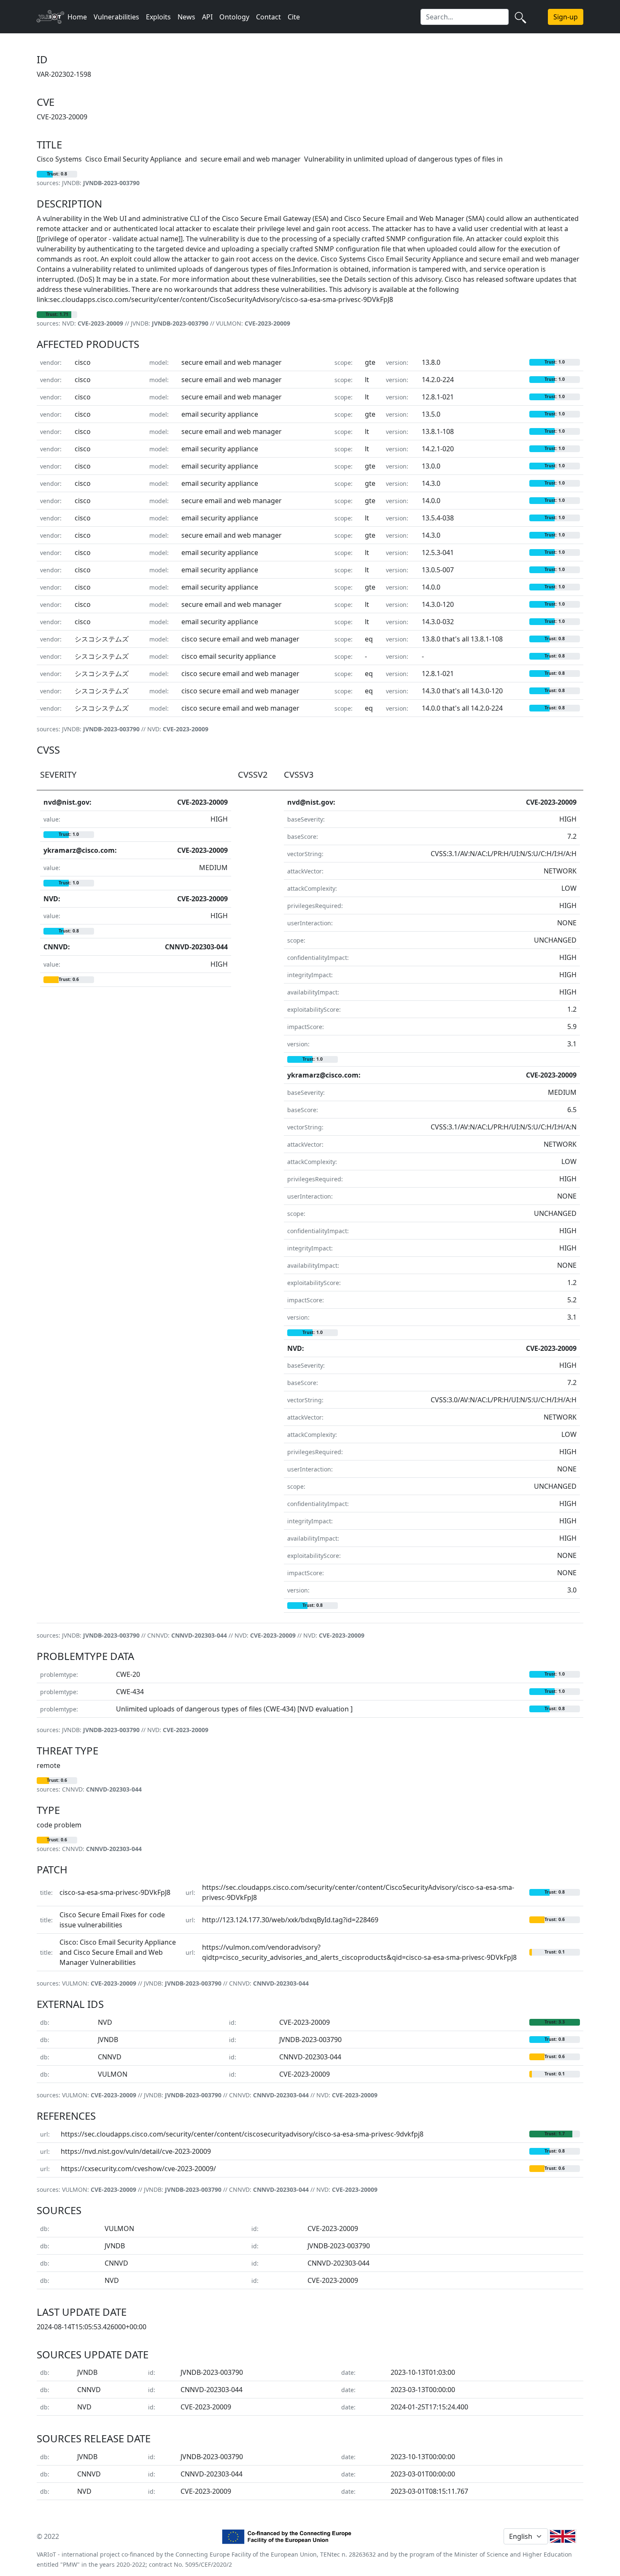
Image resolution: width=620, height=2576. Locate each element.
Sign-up (566, 17)
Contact (268, 17)
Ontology (234, 17)
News (186, 17)
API (207, 17)
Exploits (158, 17)
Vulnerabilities (116, 17)
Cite (294, 17)
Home (77, 17)
